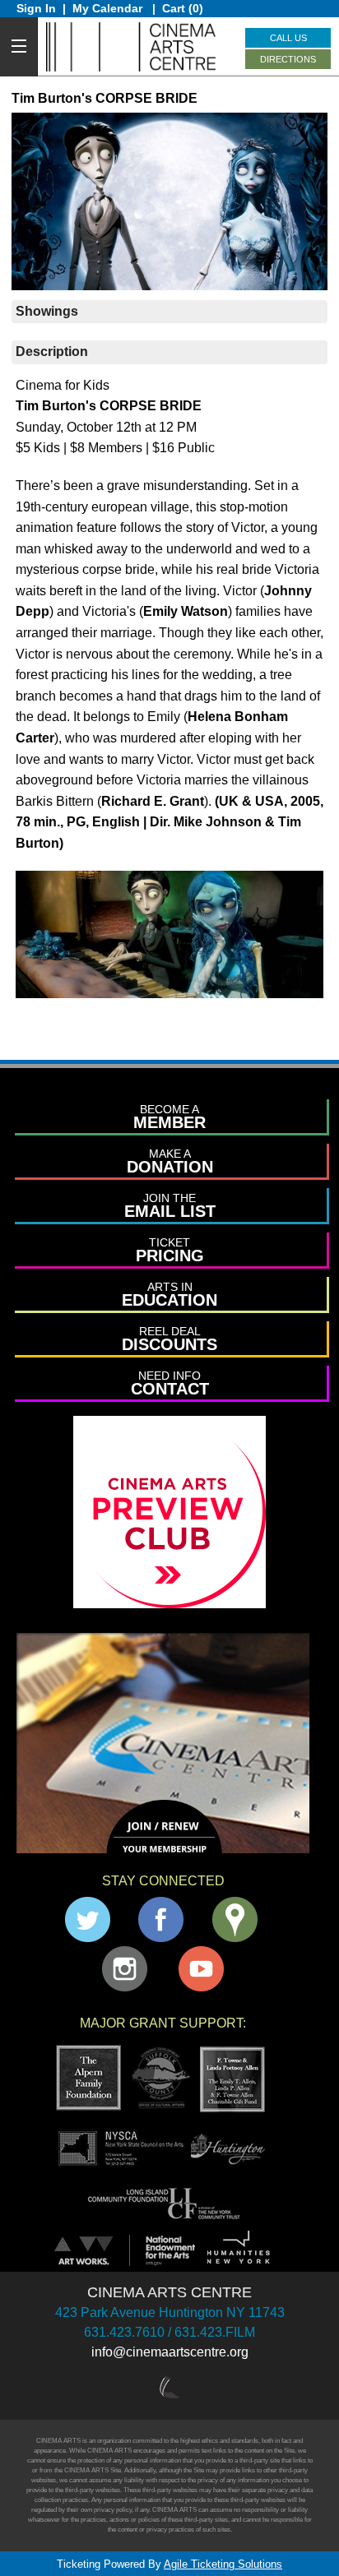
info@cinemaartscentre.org (170, 2352)
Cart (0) (183, 8)
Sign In (36, 8)
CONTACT (170, 1383)
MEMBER (169, 1117)
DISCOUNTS (169, 1339)
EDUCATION (169, 1295)
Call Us (288, 38)
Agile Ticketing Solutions (223, 2564)
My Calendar (109, 8)
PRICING (170, 1250)
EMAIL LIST (170, 1206)
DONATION (170, 1161)
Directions (288, 59)
